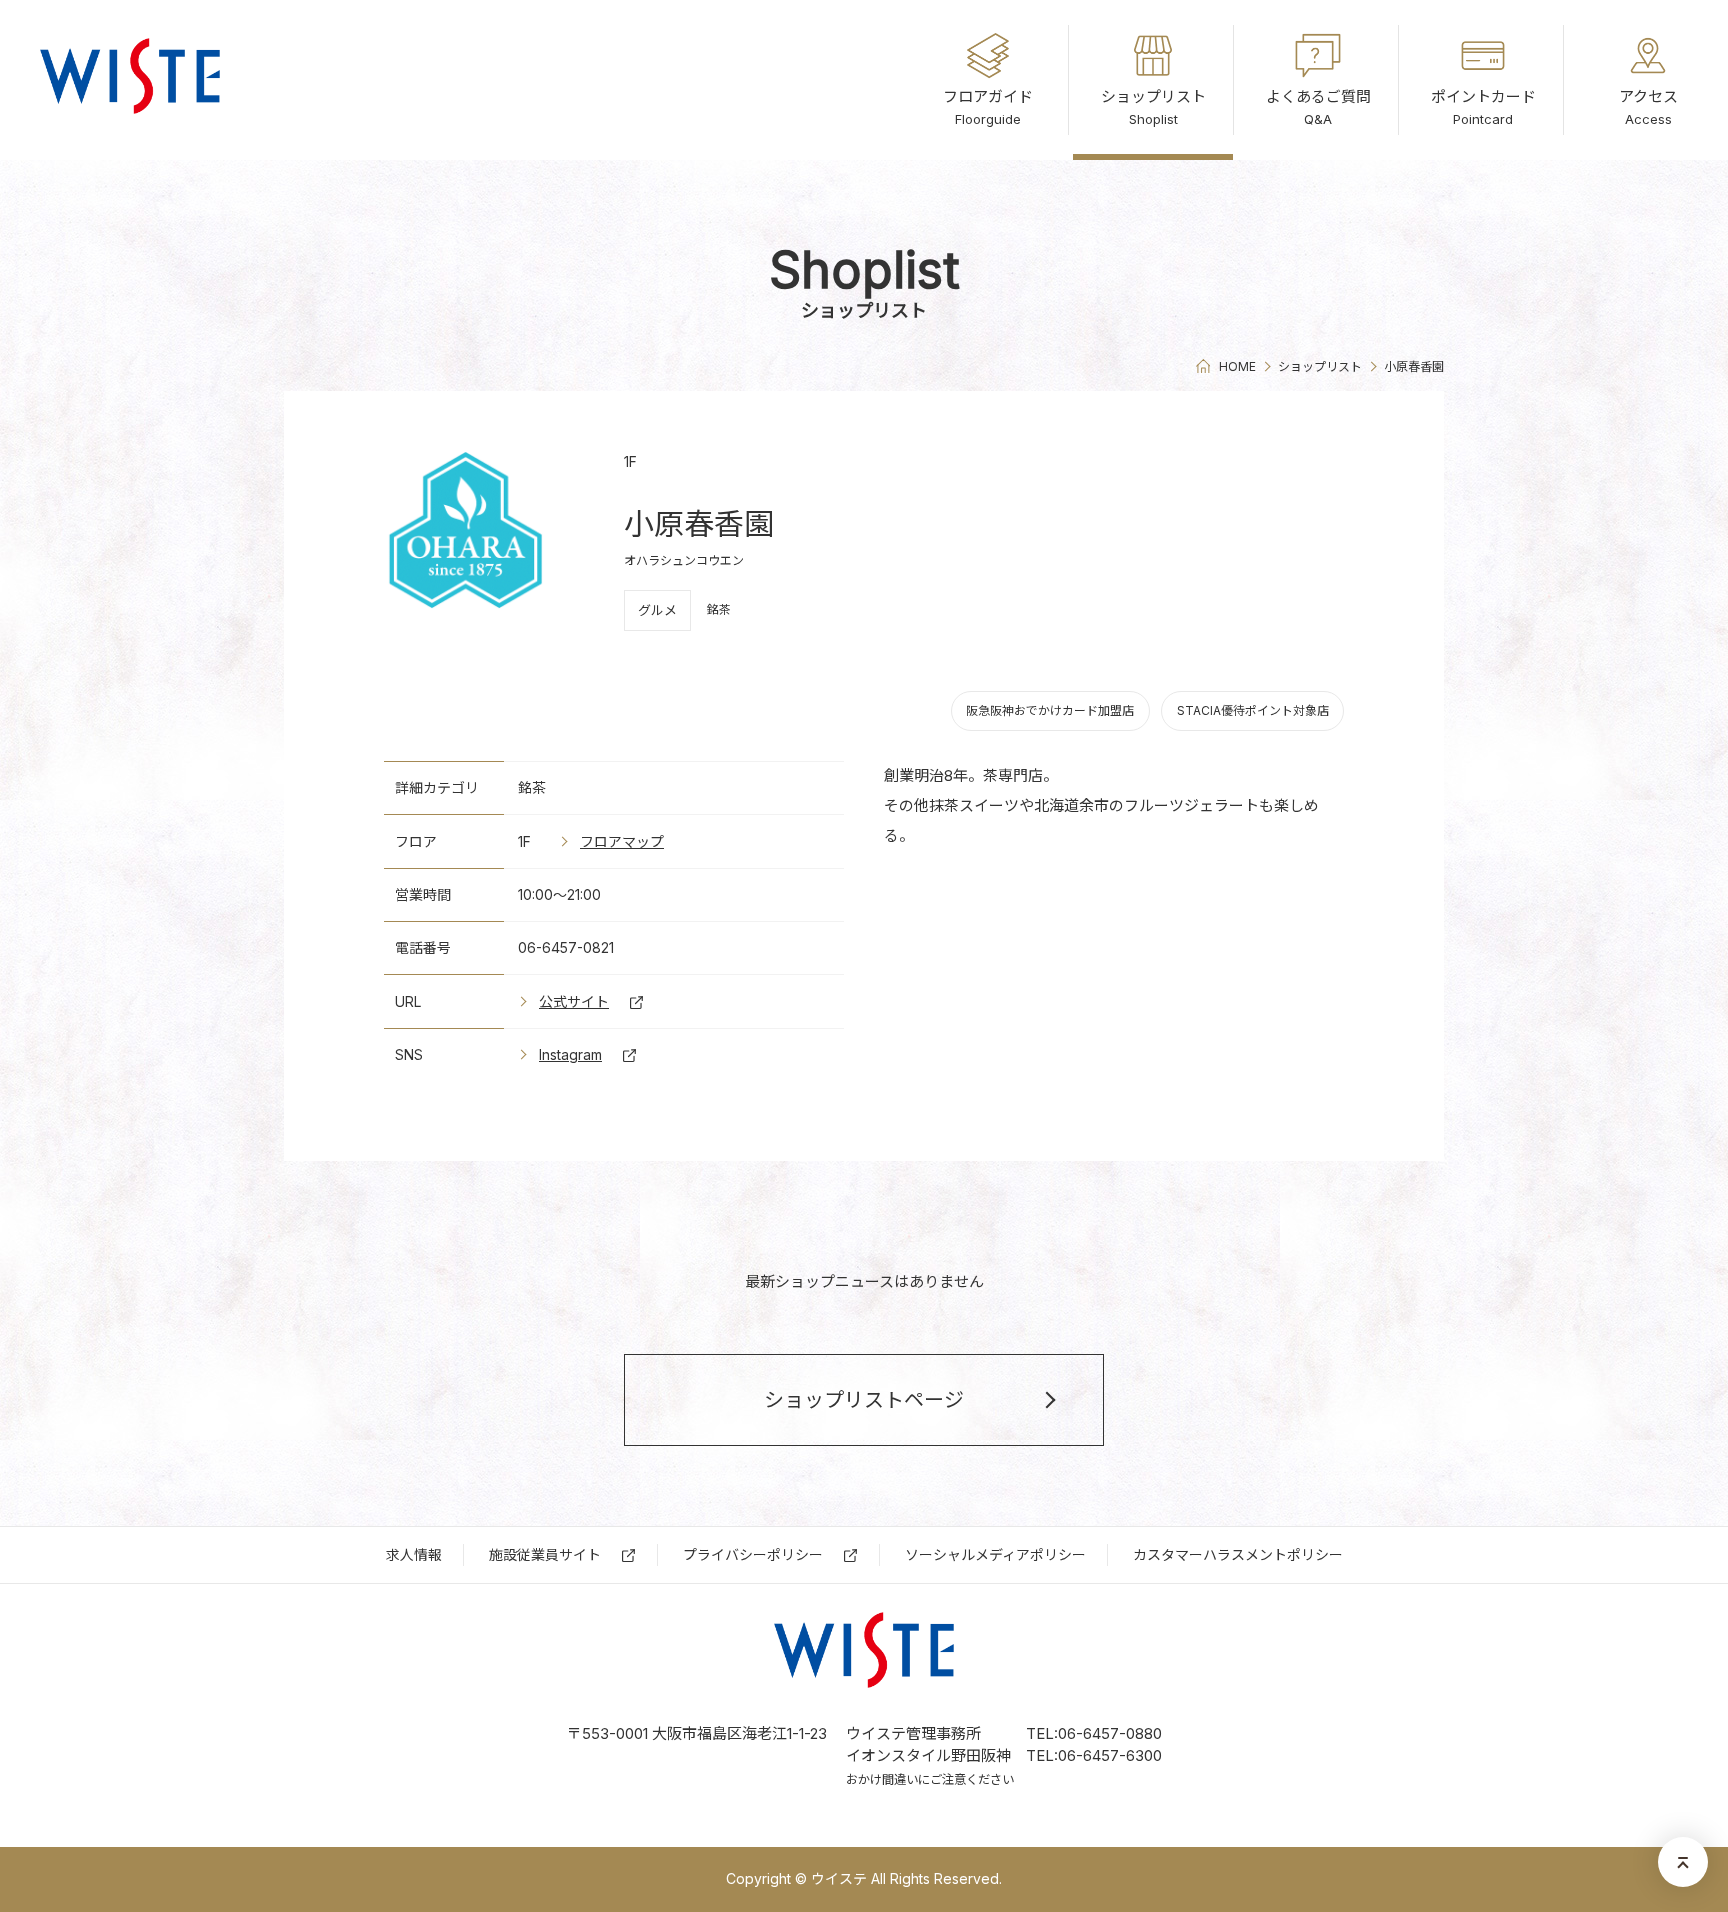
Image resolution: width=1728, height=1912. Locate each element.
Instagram (570, 1054)
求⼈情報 (414, 1554)
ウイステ (130, 80)
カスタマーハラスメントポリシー (1238, 1554)
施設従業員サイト (545, 1554)
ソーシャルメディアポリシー (995, 1554)
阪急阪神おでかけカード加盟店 (1050, 710)
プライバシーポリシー (753, 1554)
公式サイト (574, 1001)
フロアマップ (622, 841)
